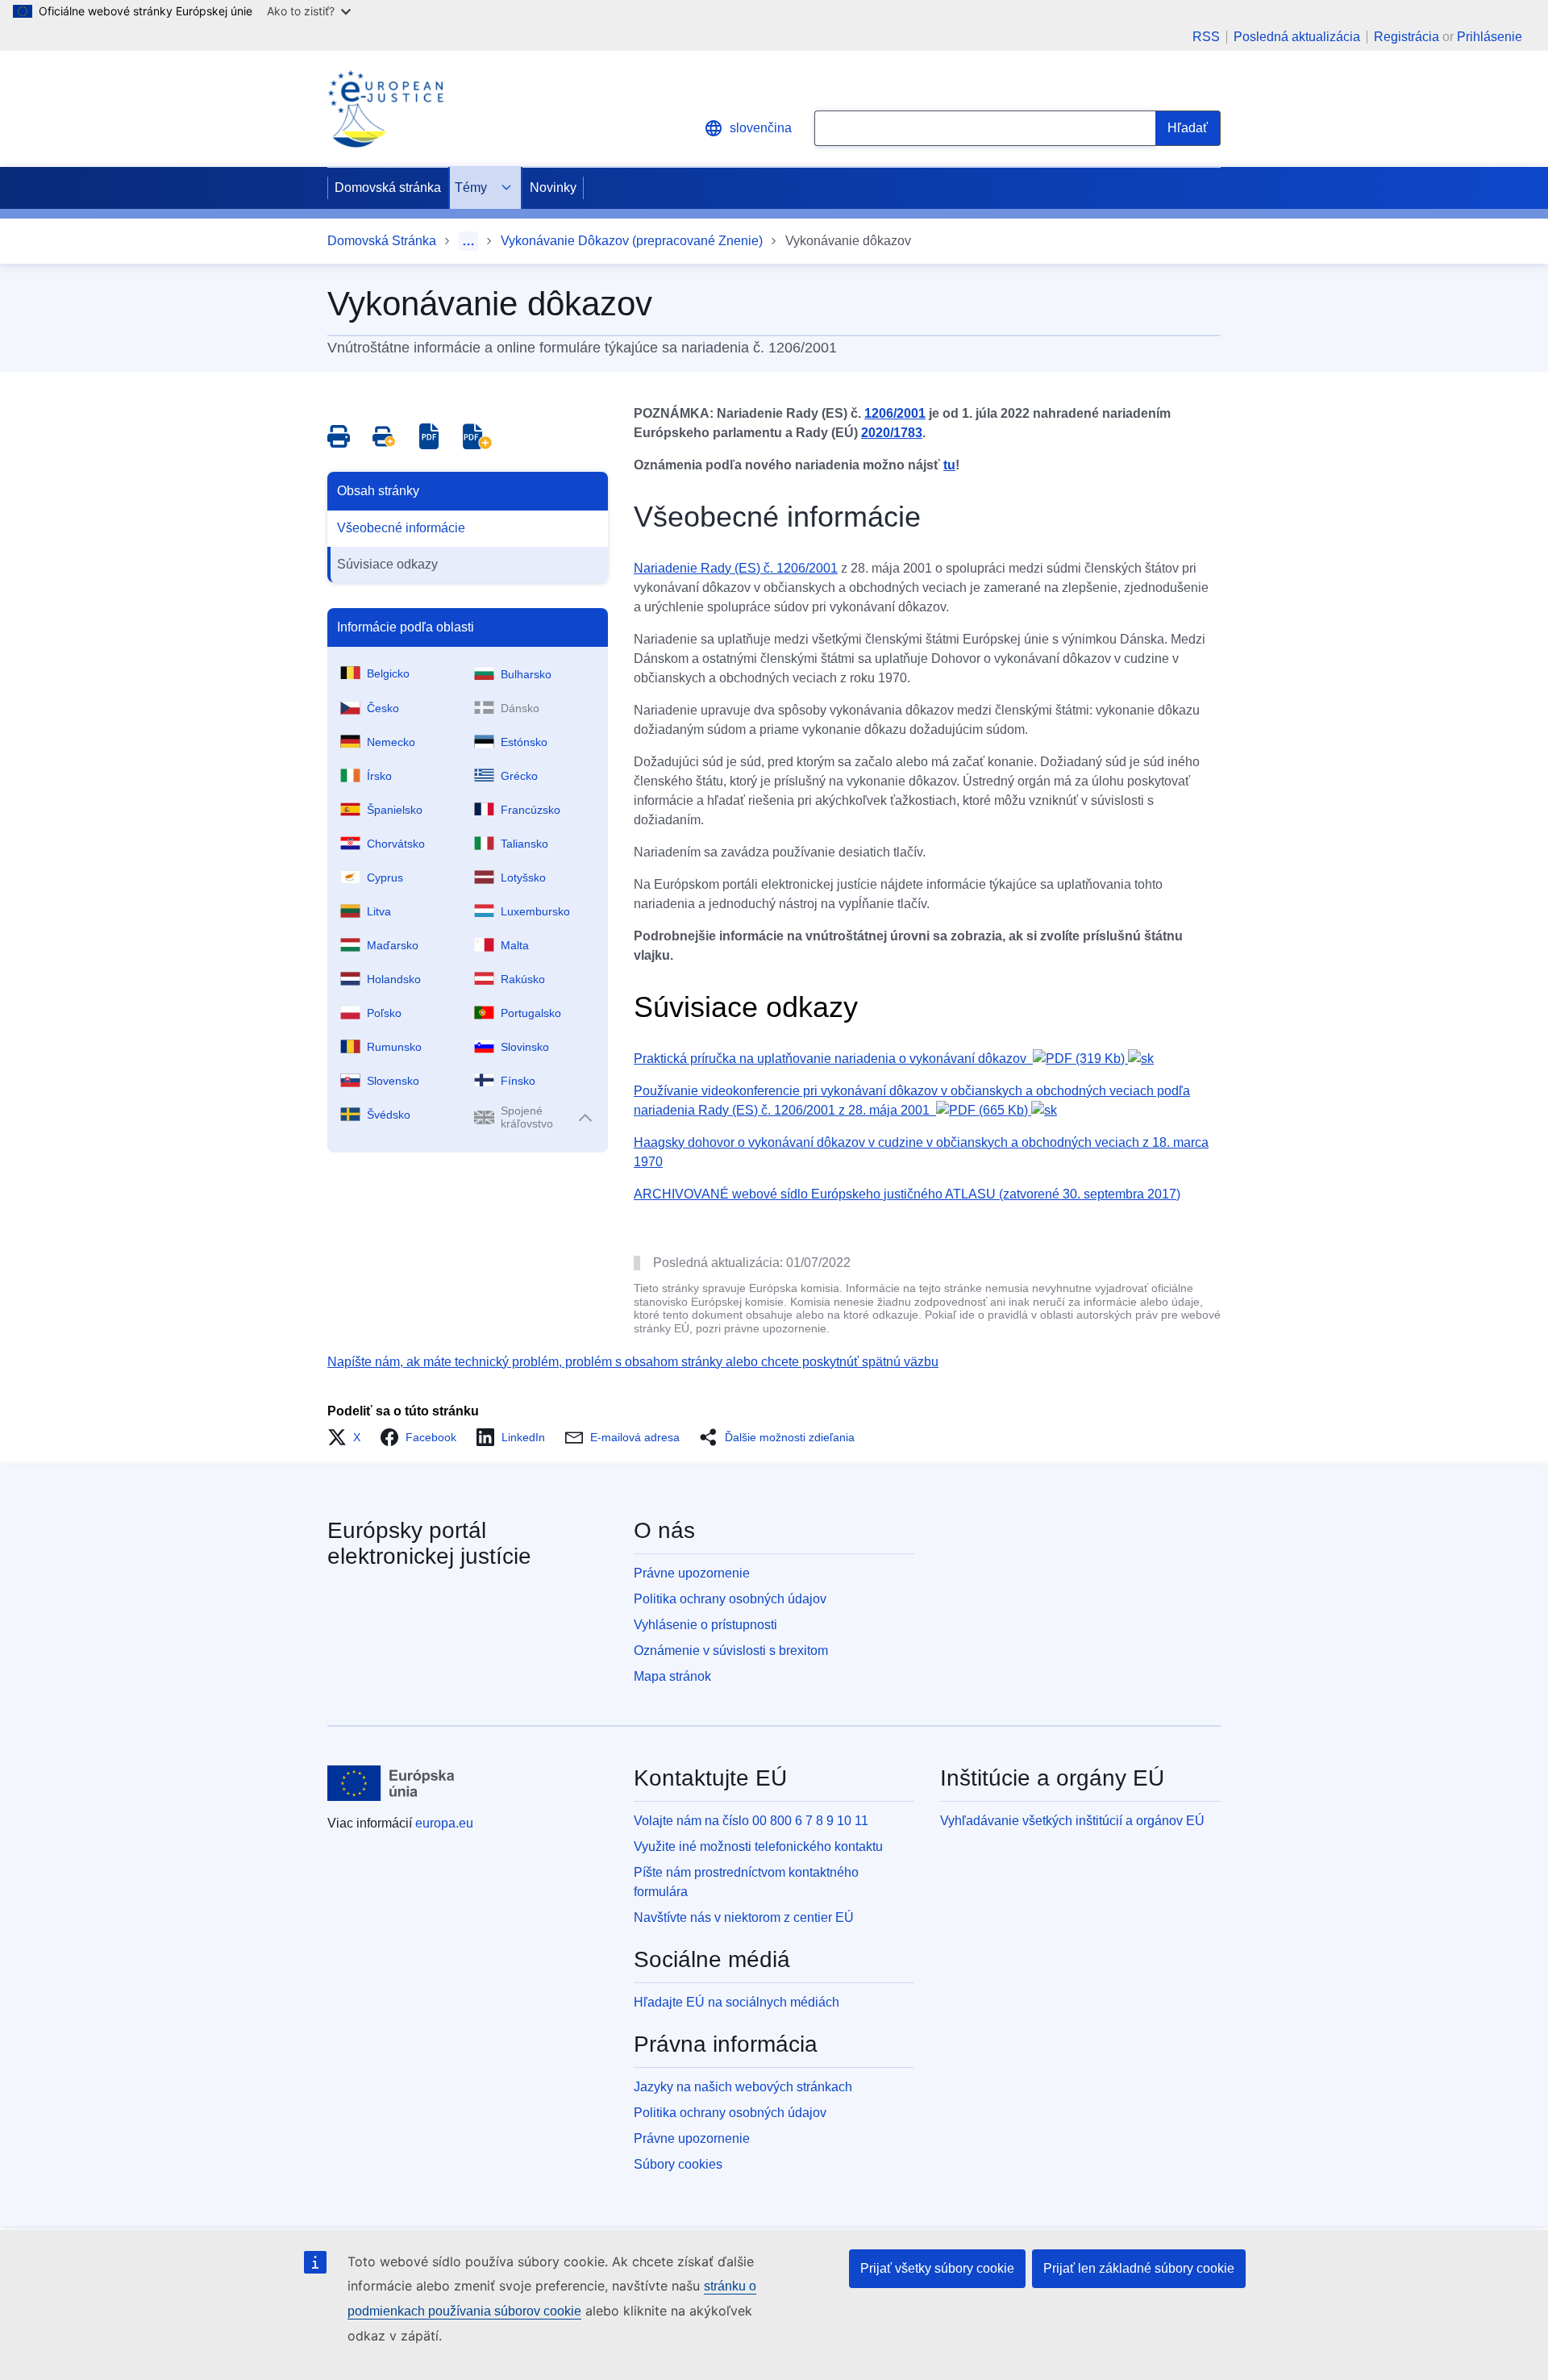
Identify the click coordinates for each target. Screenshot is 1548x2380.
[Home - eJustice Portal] (385, 109)
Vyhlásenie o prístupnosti (705, 1625)
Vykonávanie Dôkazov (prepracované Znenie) (632, 241)
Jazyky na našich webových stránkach (743, 2087)
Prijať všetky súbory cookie (937, 2268)
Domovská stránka (388, 188)
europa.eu (444, 1823)
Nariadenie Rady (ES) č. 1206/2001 (736, 568)
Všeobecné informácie (401, 528)
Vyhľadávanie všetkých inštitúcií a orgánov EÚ (1072, 1821)
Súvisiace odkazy (387, 564)
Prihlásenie (1490, 37)
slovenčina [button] (761, 128)
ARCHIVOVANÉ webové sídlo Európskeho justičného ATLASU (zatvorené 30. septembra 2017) (907, 1194)
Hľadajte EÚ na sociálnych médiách (737, 2002)
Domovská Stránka (382, 241)
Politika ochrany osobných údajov (730, 1599)
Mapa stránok (672, 1676)
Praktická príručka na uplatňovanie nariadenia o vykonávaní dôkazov (879, 1059)
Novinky (553, 188)
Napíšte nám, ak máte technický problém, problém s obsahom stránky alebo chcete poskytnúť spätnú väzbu (633, 1362)
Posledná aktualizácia (1297, 37)
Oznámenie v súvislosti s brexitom (731, 1651)
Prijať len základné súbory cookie (1139, 2268)
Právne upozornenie (692, 1573)
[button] (349, 1437)
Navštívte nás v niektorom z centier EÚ (744, 1917)
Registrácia (1407, 37)
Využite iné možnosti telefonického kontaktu (758, 1846)
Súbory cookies (678, 2164)
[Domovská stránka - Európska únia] (391, 1783)
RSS (1206, 37)
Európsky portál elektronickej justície (429, 1543)
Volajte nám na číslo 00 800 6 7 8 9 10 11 (751, 1821)
